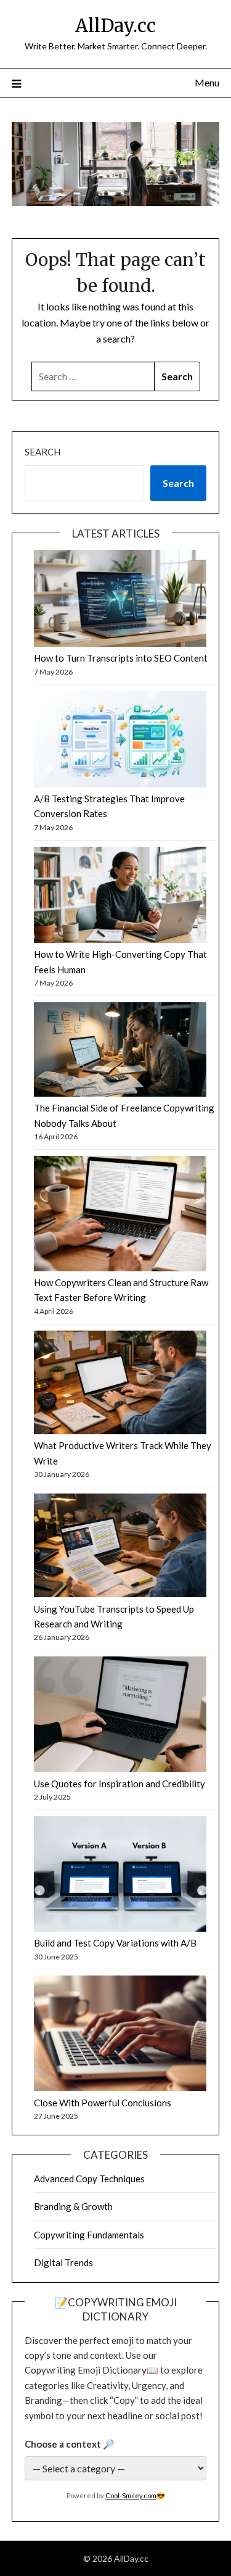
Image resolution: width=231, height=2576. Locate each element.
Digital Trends (63, 2262)
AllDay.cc (115, 26)
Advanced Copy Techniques (89, 2179)
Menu (207, 82)
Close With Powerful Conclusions (103, 2103)
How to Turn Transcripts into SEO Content (121, 658)
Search (43, 452)
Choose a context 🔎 (70, 2444)
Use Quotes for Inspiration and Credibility (120, 1784)
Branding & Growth (73, 2206)
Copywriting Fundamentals (89, 2235)
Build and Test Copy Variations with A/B (115, 1943)
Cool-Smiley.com (131, 2495)
